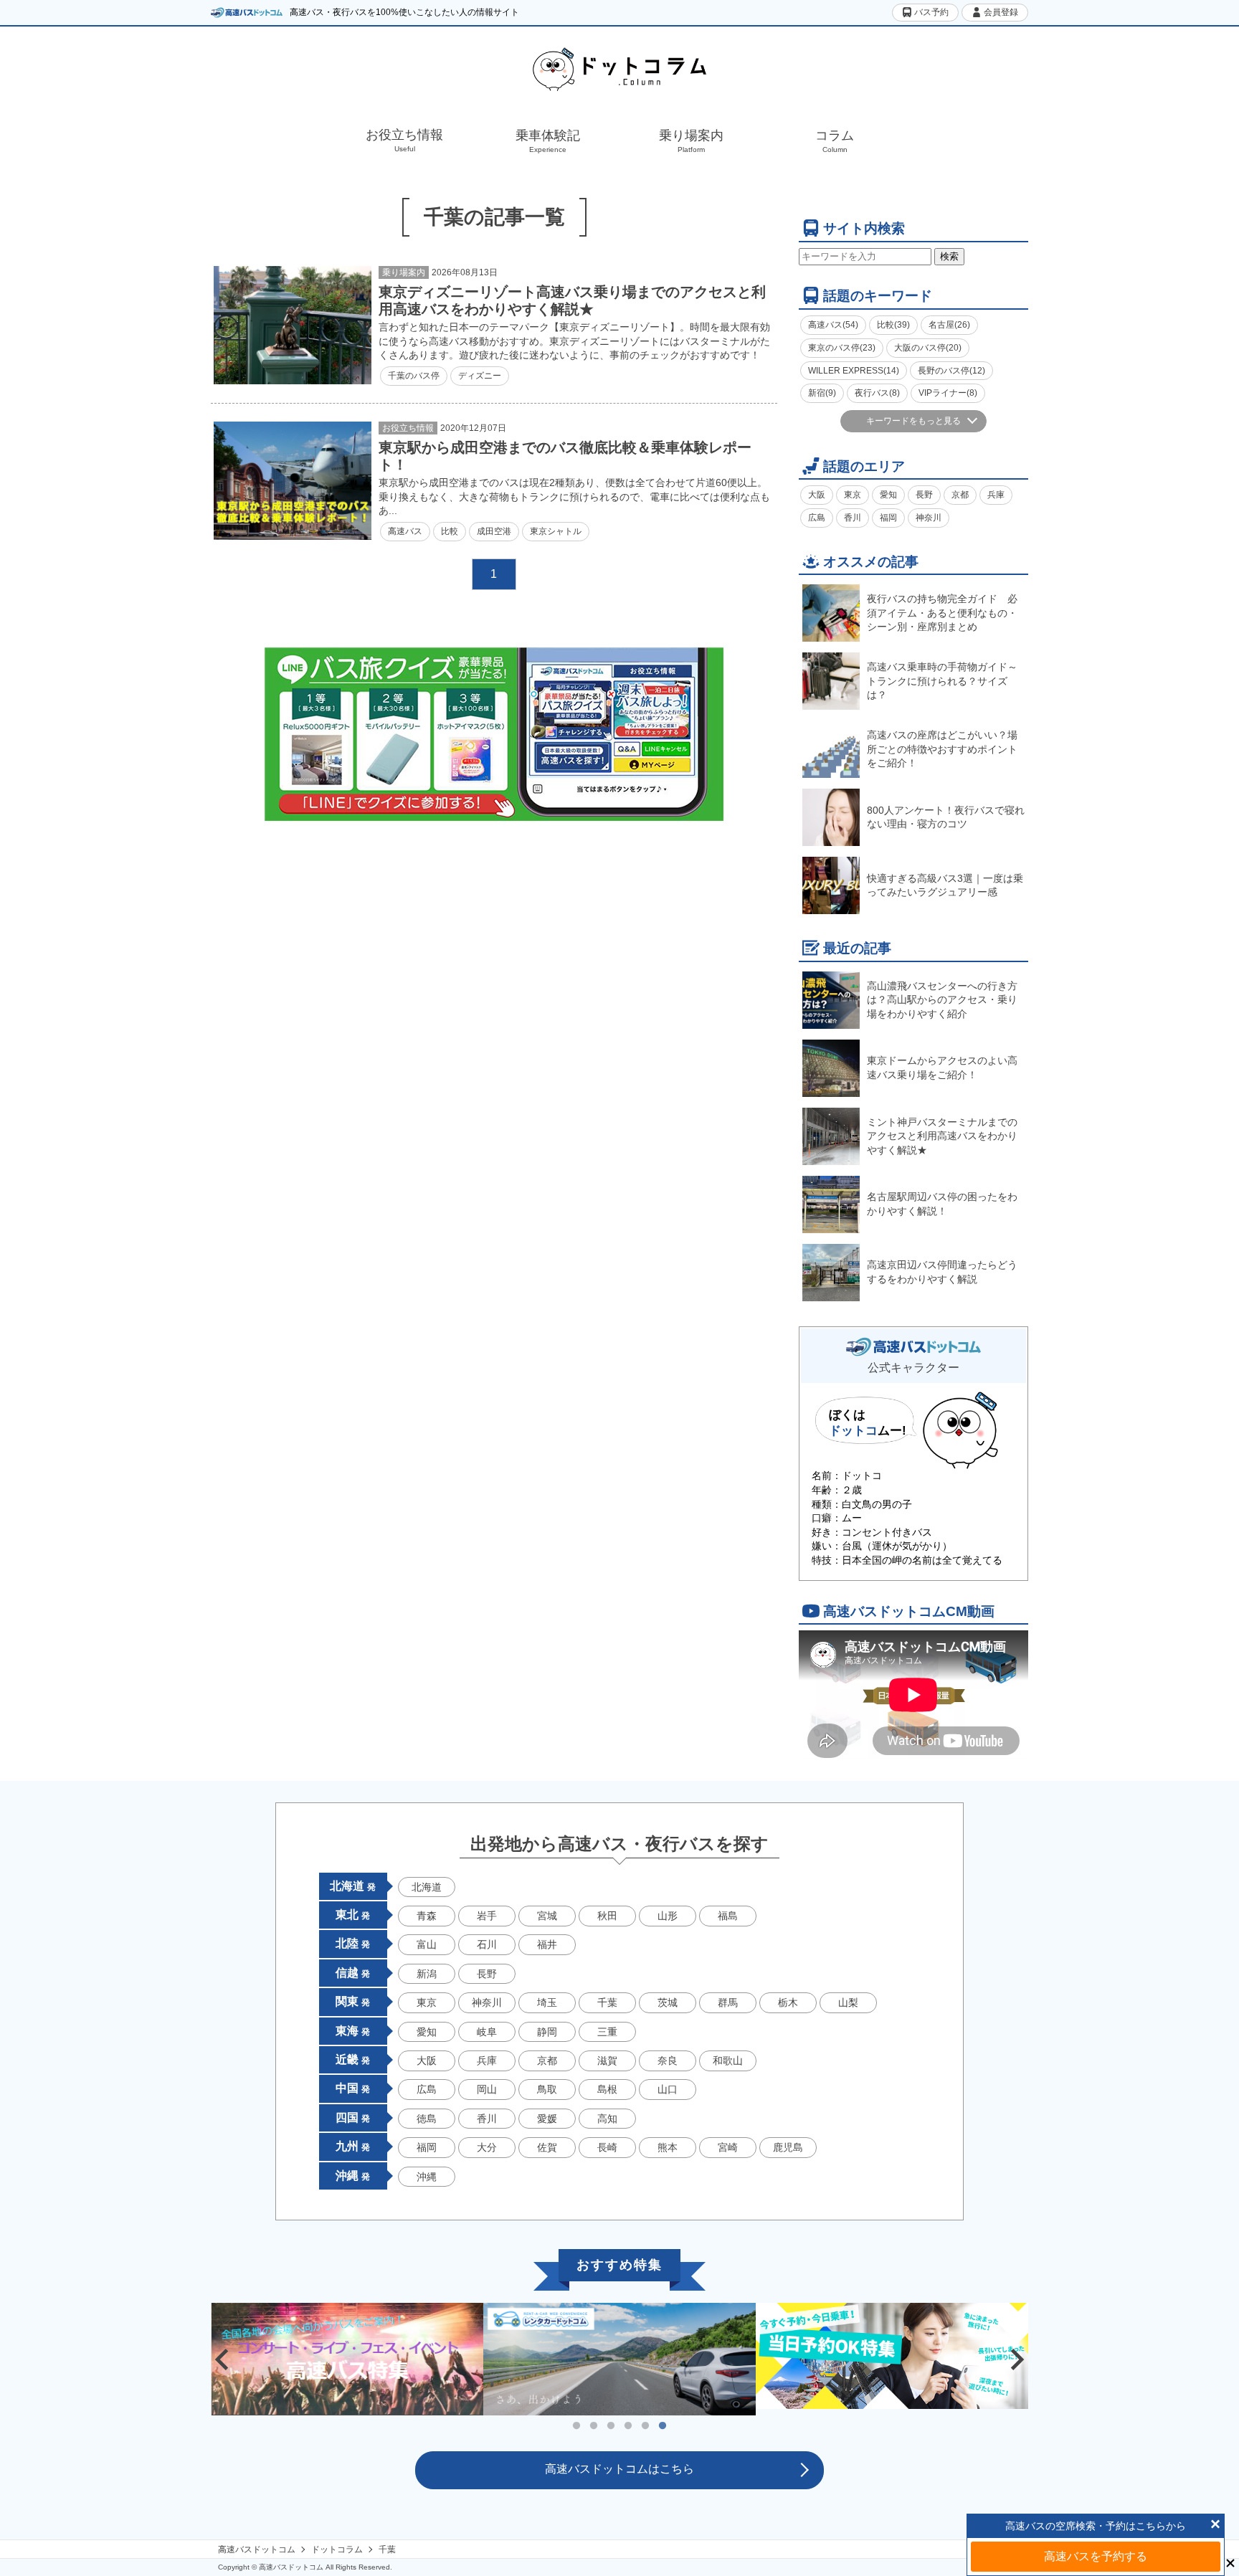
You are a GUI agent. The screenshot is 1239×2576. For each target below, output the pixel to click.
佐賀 (547, 2147)
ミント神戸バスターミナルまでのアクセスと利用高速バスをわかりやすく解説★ (942, 1136)
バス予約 (930, 12)
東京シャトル (556, 531)
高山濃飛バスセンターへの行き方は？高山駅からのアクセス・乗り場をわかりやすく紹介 (942, 1000)
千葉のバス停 (414, 376)
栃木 (788, 2002)
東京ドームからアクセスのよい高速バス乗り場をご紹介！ (942, 1068)
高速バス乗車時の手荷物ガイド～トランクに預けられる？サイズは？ (942, 681)
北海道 (427, 1887)
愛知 (888, 495)
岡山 (487, 2089)
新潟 (427, 1974)
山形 (668, 1916)
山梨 (848, 2002)
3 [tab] (611, 2426)
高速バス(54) (833, 325)
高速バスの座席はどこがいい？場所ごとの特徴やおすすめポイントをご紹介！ (942, 749)
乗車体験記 (548, 141)
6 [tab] (663, 2426)
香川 (853, 518)
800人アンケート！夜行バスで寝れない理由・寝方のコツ (946, 817)
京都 (960, 495)
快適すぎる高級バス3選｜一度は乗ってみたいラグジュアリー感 (945, 885)
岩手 (487, 1916)
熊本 (668, 2147)
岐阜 (487, 2032)
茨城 (668, 2002)
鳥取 (547, 2089)
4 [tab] (628, 2426)
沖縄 (427, 2177)
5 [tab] (645, 2426)
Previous (222, 2359)
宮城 (547, 1916)
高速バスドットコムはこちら (619, 2469)
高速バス (405, 531)
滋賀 (607, 2061)
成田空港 (494, 531)
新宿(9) (822, 393)
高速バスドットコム (257, 2549)
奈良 (668, 2061)
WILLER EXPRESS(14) (854, 371)
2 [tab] (594, 2426)
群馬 (728, 2002)
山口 (668, 2089)
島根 (607, 2089)
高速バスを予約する (1096, 2556)
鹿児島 (788, 2147)
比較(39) (893, 325)
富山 (427, 1944)
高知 (607, 2119)
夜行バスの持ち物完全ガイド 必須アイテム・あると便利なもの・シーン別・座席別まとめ (942, 613)
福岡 (888, 518)
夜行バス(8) (877, 393)
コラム (835, 141)
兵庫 (996, 495)
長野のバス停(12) (951, 371)
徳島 (427, 2119)
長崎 (607, 2147)
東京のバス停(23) (842, 348)
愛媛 (547, 2119)
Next (1017, 2359)
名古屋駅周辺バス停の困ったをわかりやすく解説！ (942, 1204)
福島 (728, 1916)
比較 (450, 531)
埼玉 (547, 2002)
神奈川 (929, 518)
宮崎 (728, 2147)
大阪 (817, 495)
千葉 (607, 2002)
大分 (487, 2147)
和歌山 (728, 2061)
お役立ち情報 (404, 140)
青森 (427, 1916)
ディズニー (480, 376)
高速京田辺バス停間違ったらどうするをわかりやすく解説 (942, 1272)
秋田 (607, 1916)
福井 (547, 1944)
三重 (607, 2032)
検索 (949, 256)
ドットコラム (337, 2549)
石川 (487, 1944)
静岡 (547, 2032)
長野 (924, 495)
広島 (817, 518)
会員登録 (1000, 12)
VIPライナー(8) (948, 393)
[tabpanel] (619, 2359)
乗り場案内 (691, 141)
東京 (853, 495)
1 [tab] (576, 2426)
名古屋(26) (949, 325)
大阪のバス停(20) (928, 348)
